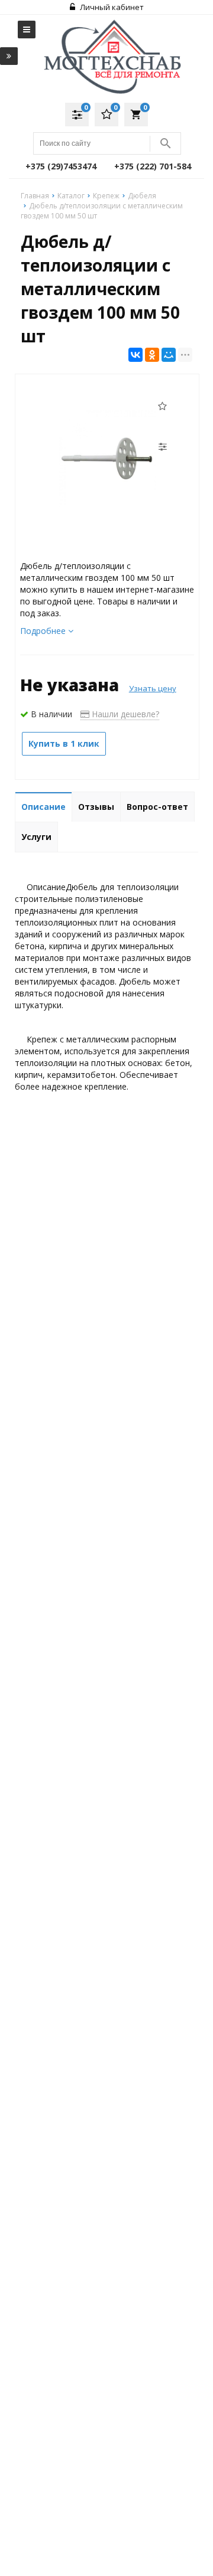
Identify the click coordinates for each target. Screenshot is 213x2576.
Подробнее (44, 631)
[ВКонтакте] (135, 355)
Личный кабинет (111, 7)
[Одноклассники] (152, 355)
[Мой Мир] (169, 355)
